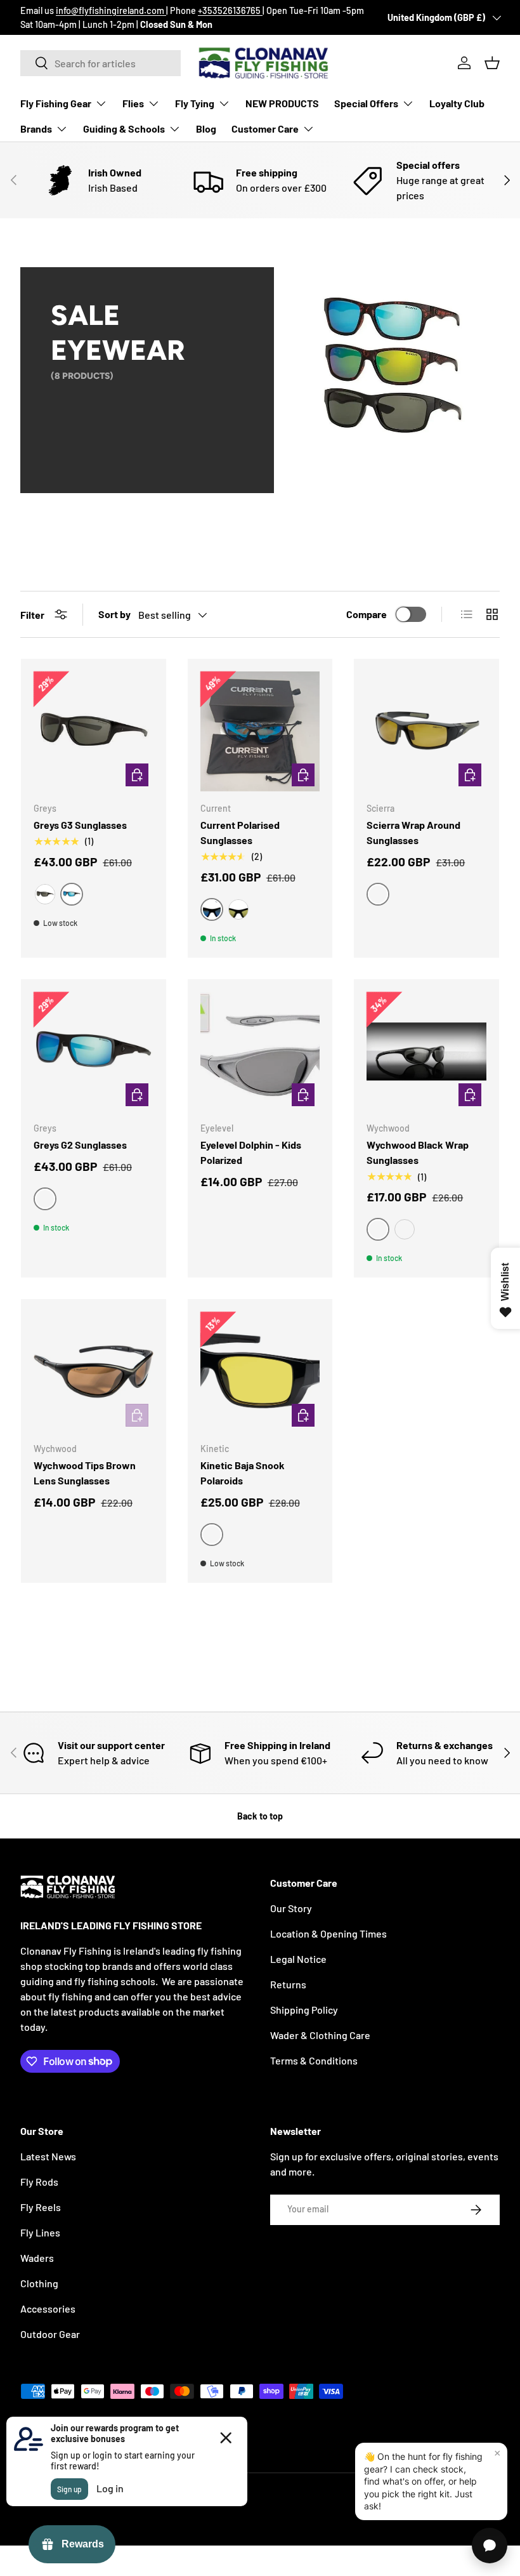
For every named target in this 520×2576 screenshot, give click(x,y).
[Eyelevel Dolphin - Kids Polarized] (260, 1052)
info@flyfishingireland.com (111, 10)
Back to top (260, 1816)
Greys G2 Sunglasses (80, 1145)
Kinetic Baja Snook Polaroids (243, 1473)
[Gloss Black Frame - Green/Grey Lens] (45, 894)
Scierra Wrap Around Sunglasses (413, 832)
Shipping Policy (304, 2010)
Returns (288, 1984)
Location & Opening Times (328, 1933)
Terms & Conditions (314, 2060)
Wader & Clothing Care (320, 2035)
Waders (37, 2258)
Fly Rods (39, 2182)
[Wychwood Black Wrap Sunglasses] (426, 1052)
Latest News (48, 2156)
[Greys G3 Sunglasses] (94, 731)
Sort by (114, 614)
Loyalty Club (457, 103)
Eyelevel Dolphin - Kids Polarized (251, 1152)
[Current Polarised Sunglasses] (260, 731)
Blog (206, 129)
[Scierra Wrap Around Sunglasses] (426, 731)
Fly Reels (41, 2207)
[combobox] (101, 63)
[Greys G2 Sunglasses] (94, 1052)
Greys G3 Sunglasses (80, 825)
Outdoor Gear (50, 2334)
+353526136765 (230, 10)
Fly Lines (40, 2232)
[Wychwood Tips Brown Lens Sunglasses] (94, 1372)
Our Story (291, 1908)
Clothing (39, 2283)
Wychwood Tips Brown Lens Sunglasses (85, 1473)
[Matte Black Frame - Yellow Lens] (238, 909)
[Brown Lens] (405, 1229)
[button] (492, 63)
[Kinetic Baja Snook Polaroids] (260, 1372)
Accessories (48, 2308)
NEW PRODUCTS (282, 103)
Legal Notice (298, 1959)
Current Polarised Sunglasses (240, 832)
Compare (367, 614)
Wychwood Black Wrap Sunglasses (418, 1152)
